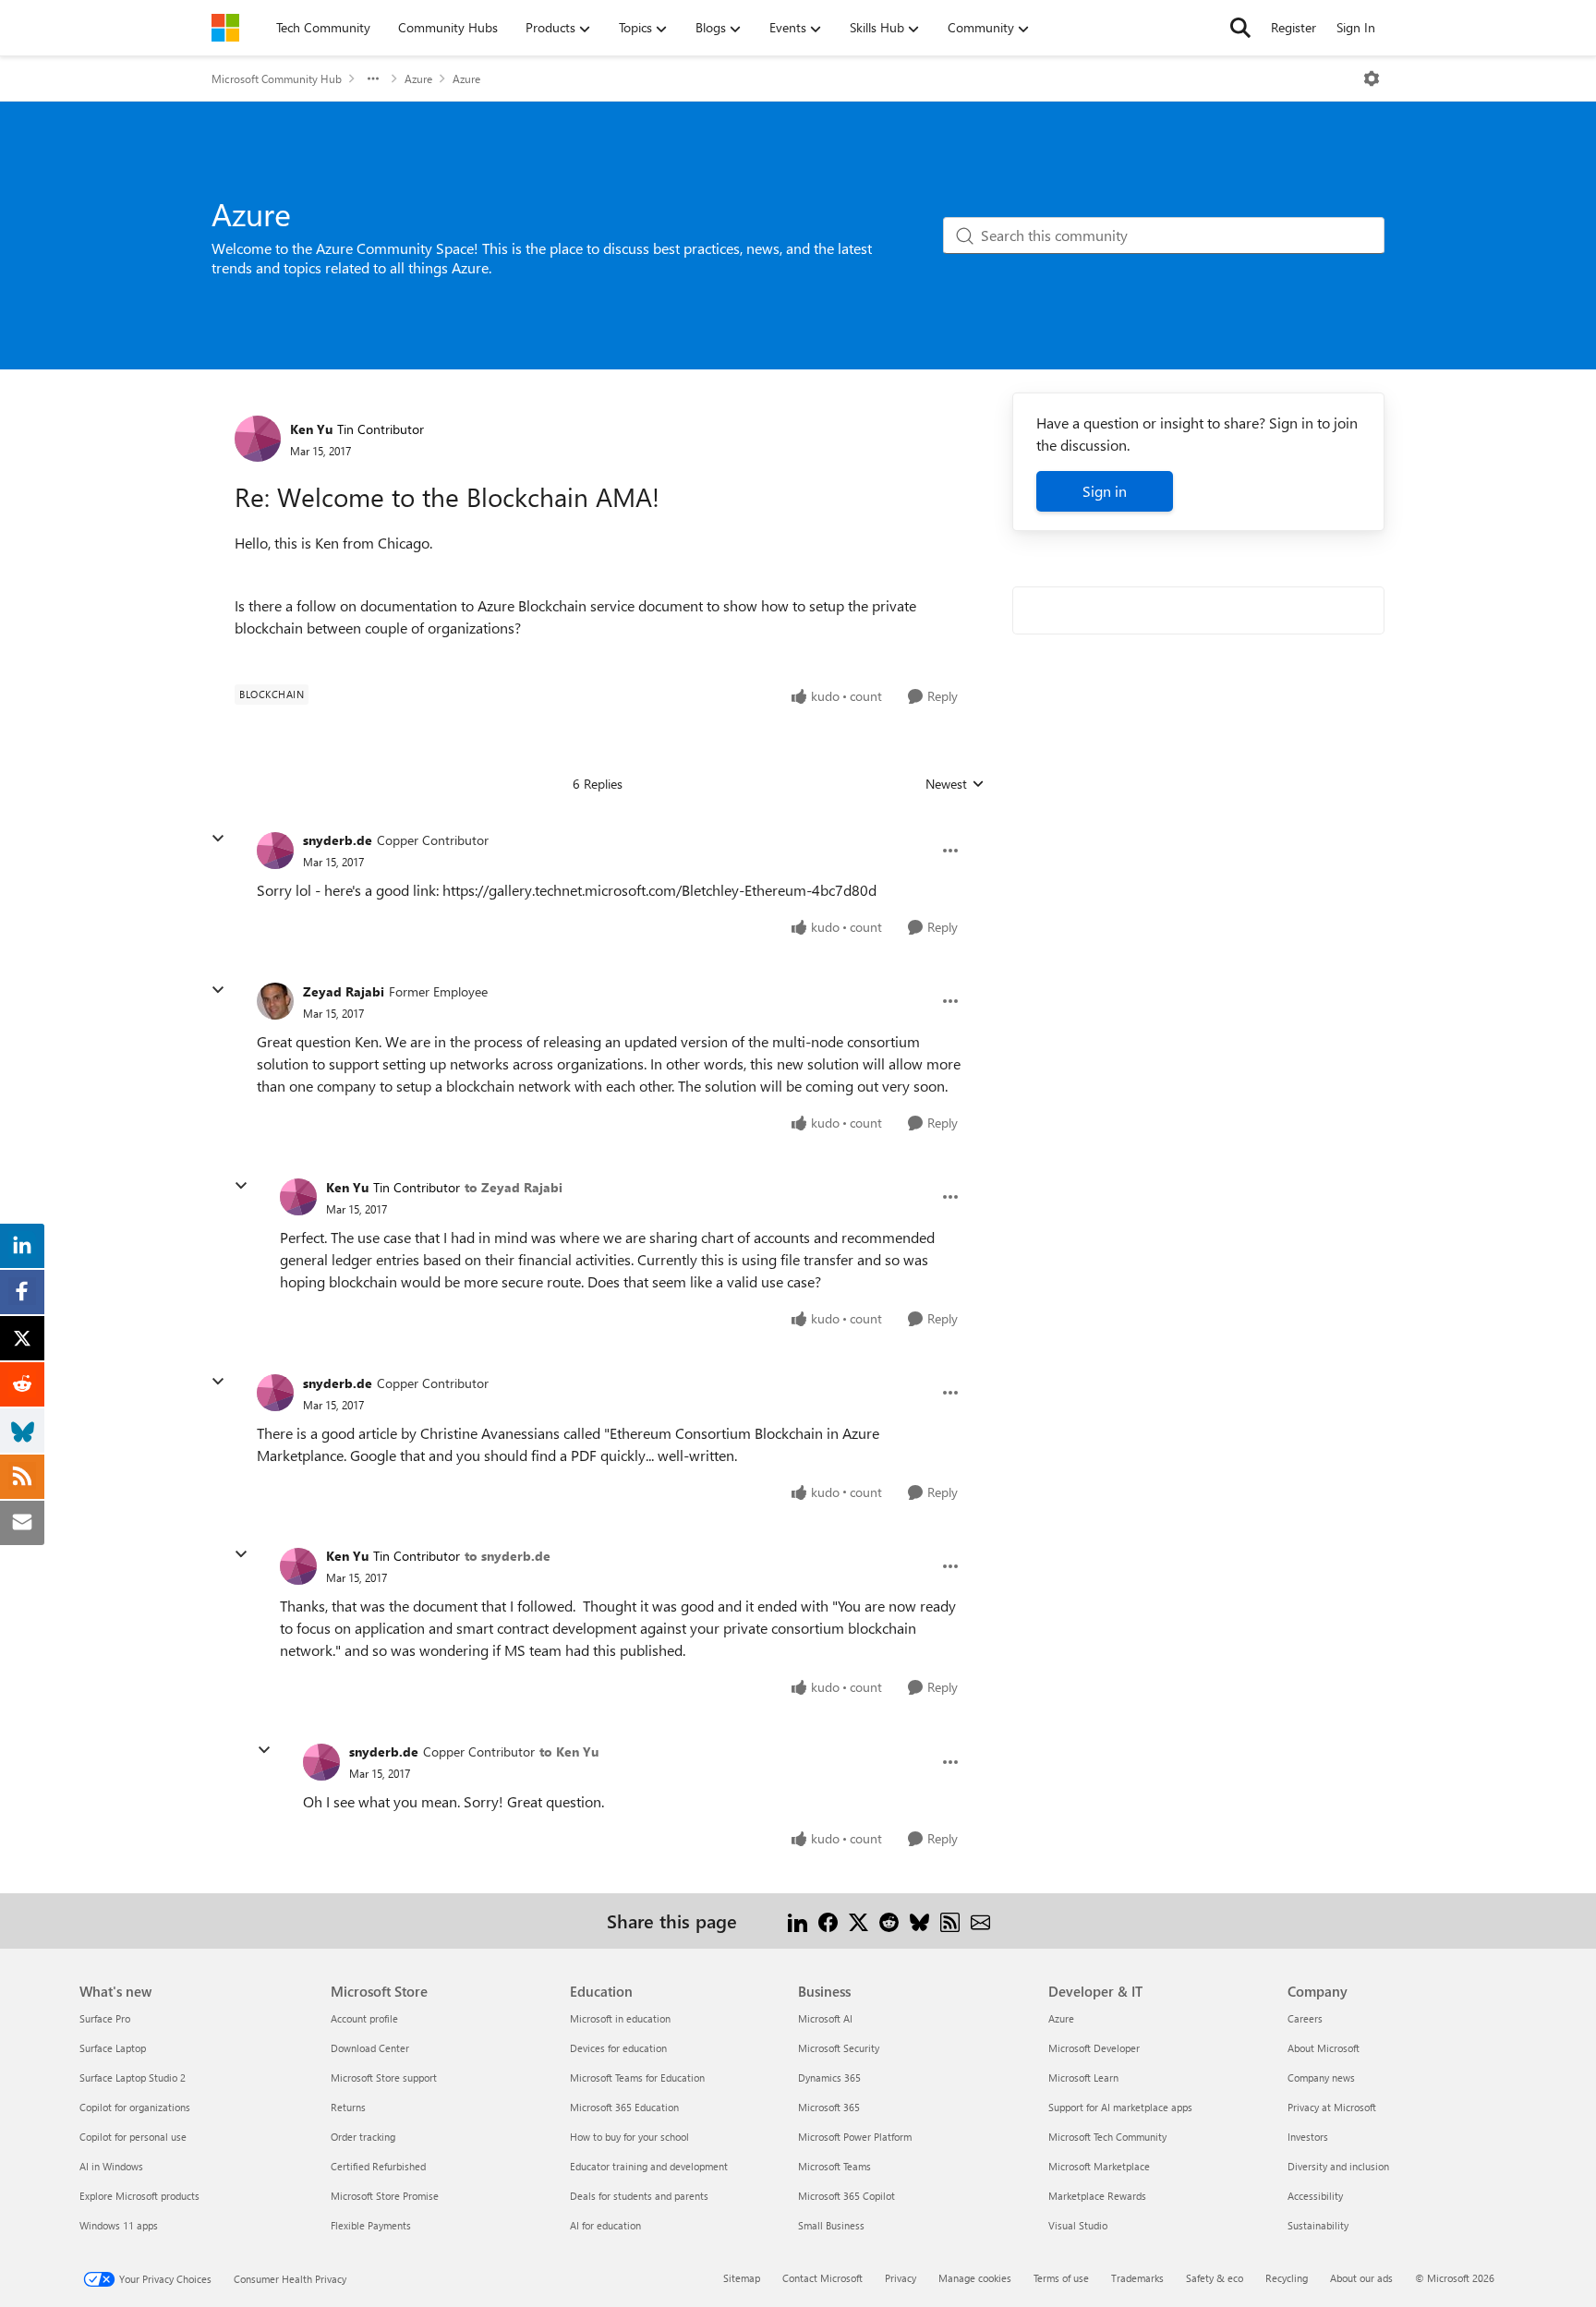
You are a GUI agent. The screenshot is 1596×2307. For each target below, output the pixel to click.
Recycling (1287, 2278)
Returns (348, 2107)
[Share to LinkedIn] (798, 1920)
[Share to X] (858, 1920)
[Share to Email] (980, 1920)
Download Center (370, 2048)
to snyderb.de (508, 1556)
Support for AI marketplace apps (1120, 2107)
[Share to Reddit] (889, 1920)
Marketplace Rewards (1097, 2196)
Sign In (1356, 27)
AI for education (605, 2225)
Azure (418, 79)
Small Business (831, 2225)
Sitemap (742, 2278)
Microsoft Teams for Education (637, 2078)
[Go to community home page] (225, 28)
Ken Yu (311, 429)
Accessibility (1315, 2196)
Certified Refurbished (378, 2166)
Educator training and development (649, 2166)
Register (1294, 27)
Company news (1321, 2078)
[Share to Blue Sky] (919, 1920)
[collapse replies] (218, 839)
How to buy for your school (629, 2137)
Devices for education (618, 2048)
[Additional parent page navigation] (373, 79)
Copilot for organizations (135, 2107)
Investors (1308, 2137)
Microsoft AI (825, 2018)
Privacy (901, 2278)
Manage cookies (975, 2278)
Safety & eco (1215, 2278)
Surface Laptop (113, 2048)
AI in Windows (111, 2166)
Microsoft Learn (1083, 2078)
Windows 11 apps (119, 2225)
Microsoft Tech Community (1107, 2137)
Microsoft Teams (834, 2166)
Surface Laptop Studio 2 (133, 2078)
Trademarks (1137, 2278)
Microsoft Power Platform (855, 2137)
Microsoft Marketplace (1099, 2166)
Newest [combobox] (955, 784)
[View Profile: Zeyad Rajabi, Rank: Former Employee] (275, 1001)
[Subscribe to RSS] (950, 1920)
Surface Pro (105, 2018)
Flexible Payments (371, 2225)
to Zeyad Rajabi (514, 1187)
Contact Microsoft (822, 2278)
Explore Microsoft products (139, 2196)
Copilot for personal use (133, 2137)
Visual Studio (1078, 2225)
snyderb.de (338, 840)
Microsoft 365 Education (624, 2107)
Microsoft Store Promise (385, 2196)
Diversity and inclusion (1338, 2166)
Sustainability (1318, 2225)
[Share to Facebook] (828, 1920)
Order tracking (363, 2137)
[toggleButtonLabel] (1372, 79)
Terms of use (1061, 2278)
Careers (1305, 2018)
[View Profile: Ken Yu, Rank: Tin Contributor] (258, 439)
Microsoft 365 (829, 2107)
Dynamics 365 (829, 2078)
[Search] (1240, 28)
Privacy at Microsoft (1332, 2107)
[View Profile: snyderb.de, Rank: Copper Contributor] (275, 851)
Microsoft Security (839, 2048)
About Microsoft (1324, 2048)
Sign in (1105, 491)
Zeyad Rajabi (344, 991)
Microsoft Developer (1094, 2048)
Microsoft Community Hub (277, 79)
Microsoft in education (620, 2018)
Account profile (364, 2018)
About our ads (1361, 2278)
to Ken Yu (569, 1751)
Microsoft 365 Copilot (846, 2196)
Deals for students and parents (639, 2196)
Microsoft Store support (384, 2078)
